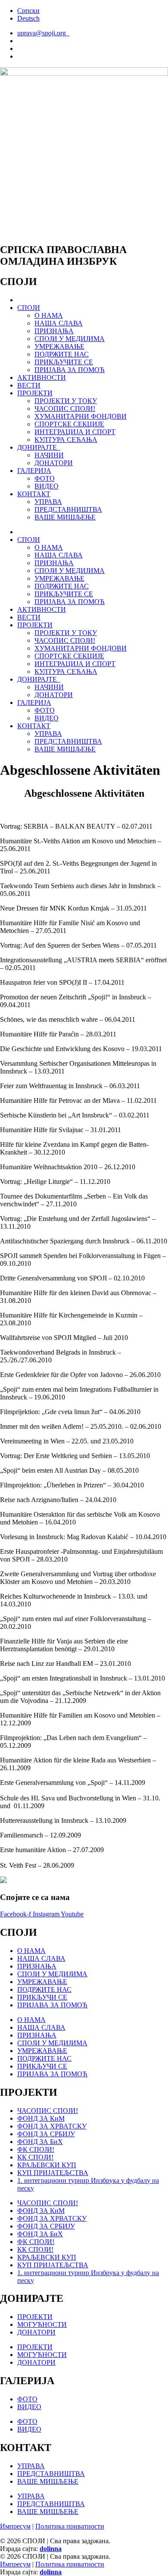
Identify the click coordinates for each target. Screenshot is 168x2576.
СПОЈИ (29, 308)
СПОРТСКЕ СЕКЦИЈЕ (69, 424)
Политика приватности (70, 2526)
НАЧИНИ (49, 455)
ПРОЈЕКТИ (35, 393)
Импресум (15, 2526)
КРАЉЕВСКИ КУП (47, 2165)
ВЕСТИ (29, 385)
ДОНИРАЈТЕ (39, 447)
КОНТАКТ (34, 494)
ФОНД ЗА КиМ (41, 2118)
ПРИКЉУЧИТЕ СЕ (64, 362)
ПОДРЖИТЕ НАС (62, 354)
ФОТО (45, 478)
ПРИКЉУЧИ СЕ (42, 1997)
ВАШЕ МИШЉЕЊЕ (65, 517)
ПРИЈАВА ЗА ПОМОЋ (70, 370)
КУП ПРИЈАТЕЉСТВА (53, 2173)
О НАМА (49, 315)
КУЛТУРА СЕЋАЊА (66, 440)
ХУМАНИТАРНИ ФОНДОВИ (81, 416)
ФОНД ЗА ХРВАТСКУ (52, 2126)
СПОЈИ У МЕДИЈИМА (70, 339)
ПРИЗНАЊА (54, 331)
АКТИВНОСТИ (42, 377)
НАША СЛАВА (59, 323)
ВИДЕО (47, 486)
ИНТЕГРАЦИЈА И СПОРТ (75, 432)
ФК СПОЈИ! (36, 2149)
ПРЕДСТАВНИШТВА (68, 509)
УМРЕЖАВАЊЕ (59, 346)
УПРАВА (48, 502)
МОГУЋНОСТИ (42, 2324)
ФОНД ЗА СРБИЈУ (46, 2134)
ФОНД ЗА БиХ (40, 2142)
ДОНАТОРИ (54, 463)
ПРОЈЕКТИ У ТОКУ (66, 401)
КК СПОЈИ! (35, 2157)
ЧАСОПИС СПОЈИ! (65, 408)
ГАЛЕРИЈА (34, 471)
